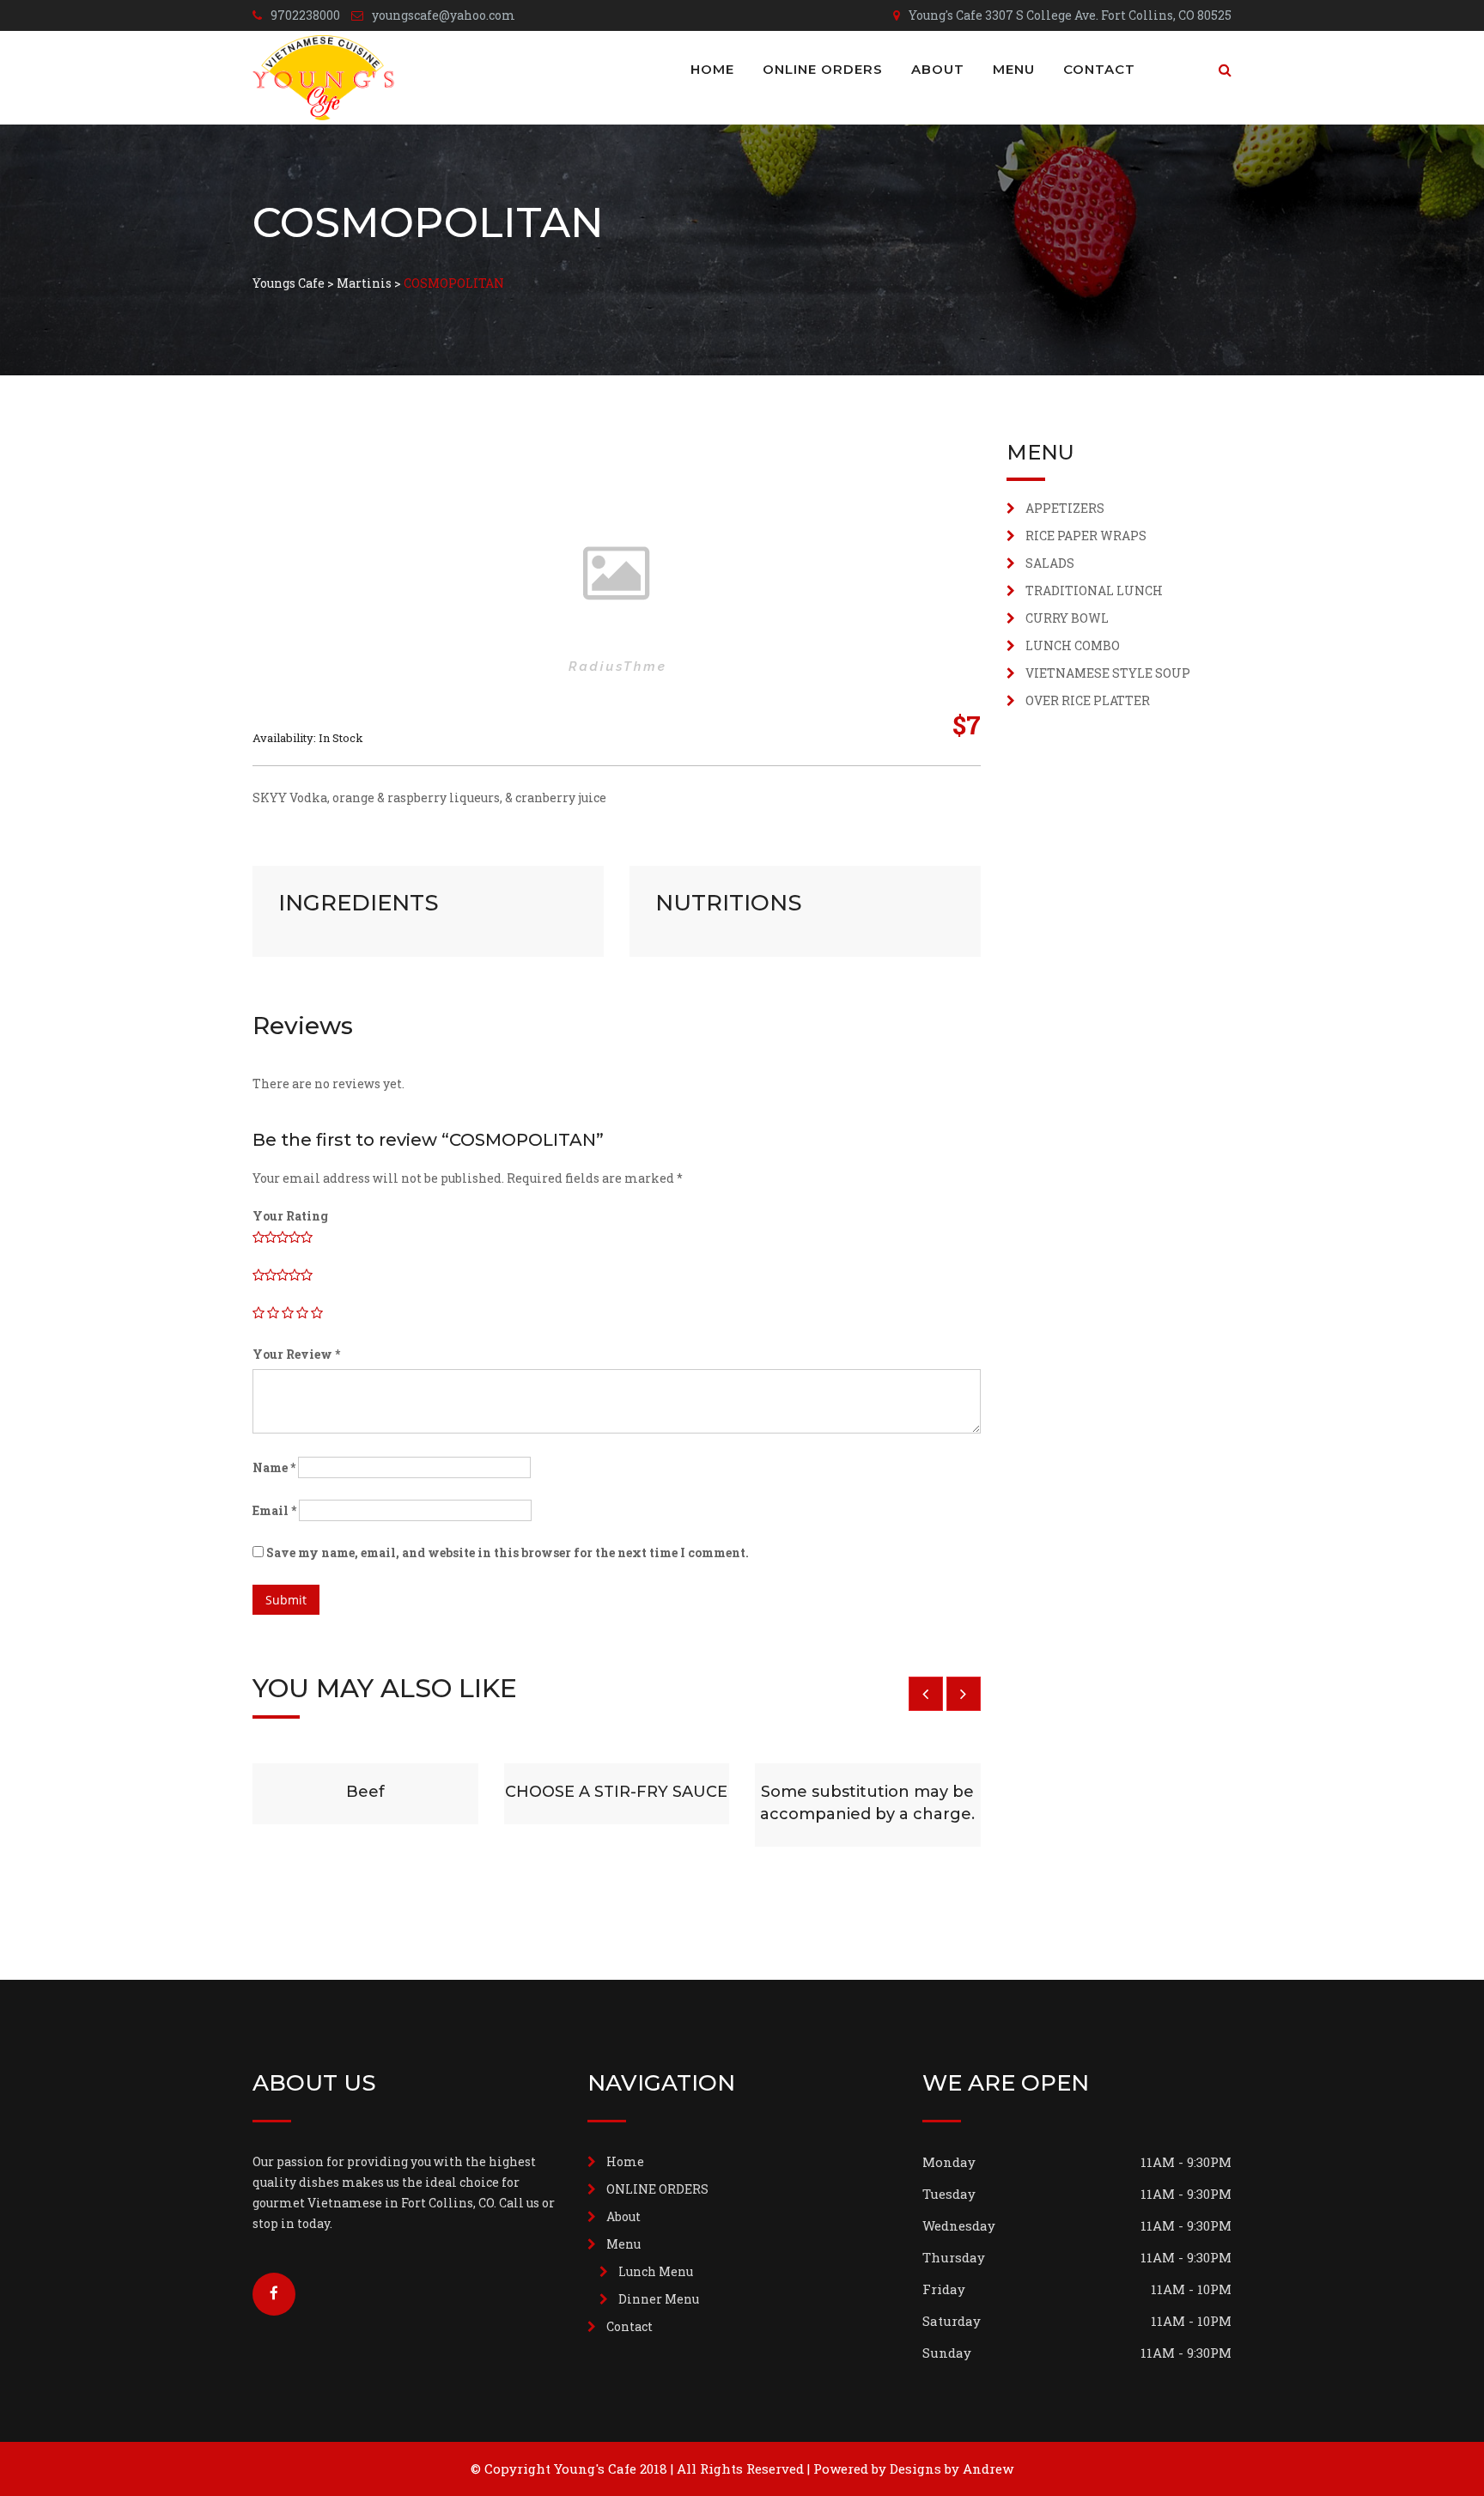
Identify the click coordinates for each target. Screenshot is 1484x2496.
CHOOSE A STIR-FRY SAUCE (616, 1792)
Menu (1014, 69)
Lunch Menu (656, 2271)
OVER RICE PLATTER (1088, 700)
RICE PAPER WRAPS (1086, 536)
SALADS (1050, 563)
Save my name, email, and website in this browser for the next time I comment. (508, 1552)
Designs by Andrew (952, 2469)
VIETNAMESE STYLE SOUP (1108, 673)
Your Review (296, 1354)
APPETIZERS (1065, 508)
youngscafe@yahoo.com (444, 15)
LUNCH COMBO (1073, 645)
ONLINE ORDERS (823, 69)
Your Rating (290, 1216)
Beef (365, 1792)
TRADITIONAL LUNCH (1094, 591)
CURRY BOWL (1067, 618)
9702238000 (305, 15)
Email (274, 1510)
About (938, 69)
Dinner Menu (659, 2299)
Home (712, 69)
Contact (1099, 69)
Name (274, 1467)
